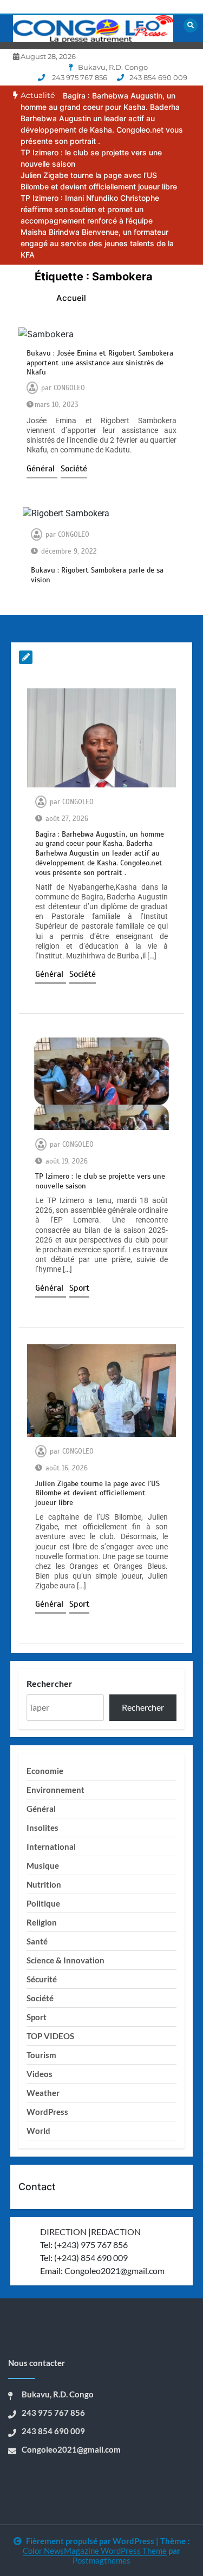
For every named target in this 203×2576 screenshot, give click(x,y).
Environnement (55, 1790)
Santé (37, 1941)
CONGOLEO (69, 388)
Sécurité (42, 1979)
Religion (42, 1922)
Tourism (41, 2055)
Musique (43, 1865)
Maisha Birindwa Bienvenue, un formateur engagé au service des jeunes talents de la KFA (97, 243)
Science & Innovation (66, 1960)
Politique (43, 1903)
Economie (45, 1771)
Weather (43, 2093)
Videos (40, 2074)
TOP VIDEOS (50, 2036)
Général (42, 469)
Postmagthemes (101, 2560)
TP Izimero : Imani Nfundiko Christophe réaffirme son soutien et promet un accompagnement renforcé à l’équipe (90, 209)
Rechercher (50, 1683)
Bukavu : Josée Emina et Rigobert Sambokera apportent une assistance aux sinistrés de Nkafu (100, 363)
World (38, 2131)
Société (74, 469)
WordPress (47, 2112)
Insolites (42, 1828)
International (51, 1846)
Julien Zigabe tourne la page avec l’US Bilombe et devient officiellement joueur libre (97, 1493)
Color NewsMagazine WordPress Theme (95, 2551)
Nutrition (44, 1884)
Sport (79, 1288)
